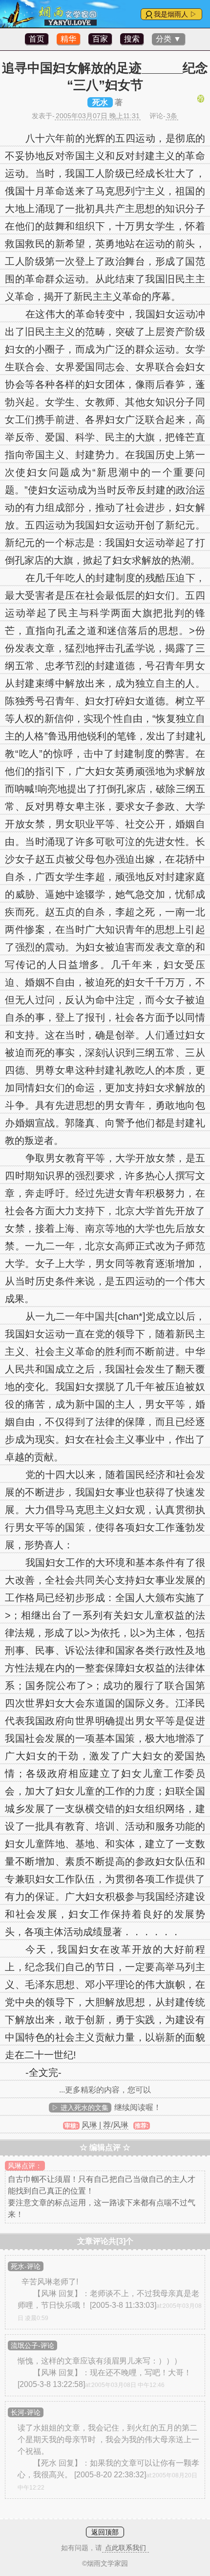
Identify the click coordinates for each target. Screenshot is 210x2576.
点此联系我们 (126, 2548)
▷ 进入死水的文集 (80, 2108)
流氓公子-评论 (32, 2345)
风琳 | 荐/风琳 (105, 2125)
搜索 (132, 39)
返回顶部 (105, 2532)
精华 (68, 39)
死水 (100, 102)
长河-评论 (26, 2412)
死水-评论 (26, 2266)
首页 (37, 39)
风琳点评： (25, 2166)
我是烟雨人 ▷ (175, 14)
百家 (100, 39)
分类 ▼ (168, 39)
